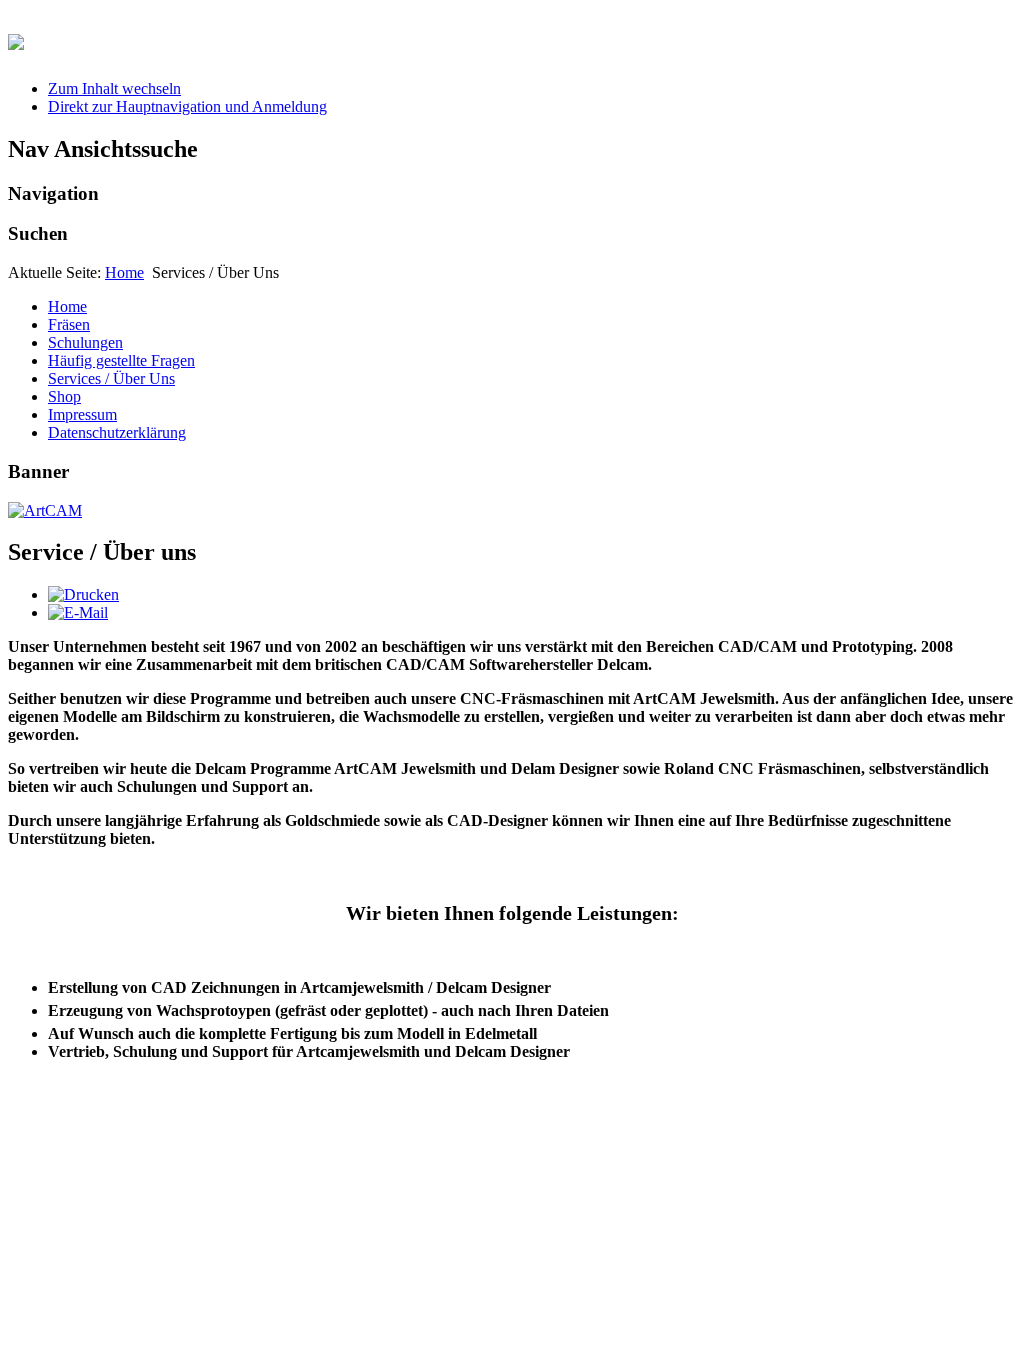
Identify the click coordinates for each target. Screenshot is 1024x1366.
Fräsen (69, 324)
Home (124, 272)
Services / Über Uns (111, 378)
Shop (64, 396)
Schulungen (85, 342)
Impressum (82, 414)
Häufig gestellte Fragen (121, 360)
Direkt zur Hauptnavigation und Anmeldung (187, 106)
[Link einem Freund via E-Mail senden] (78, 612)
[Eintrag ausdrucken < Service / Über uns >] (83, 594)
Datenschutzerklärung (117, 432)
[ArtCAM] (45, 510)
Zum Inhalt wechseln (114, 88)
